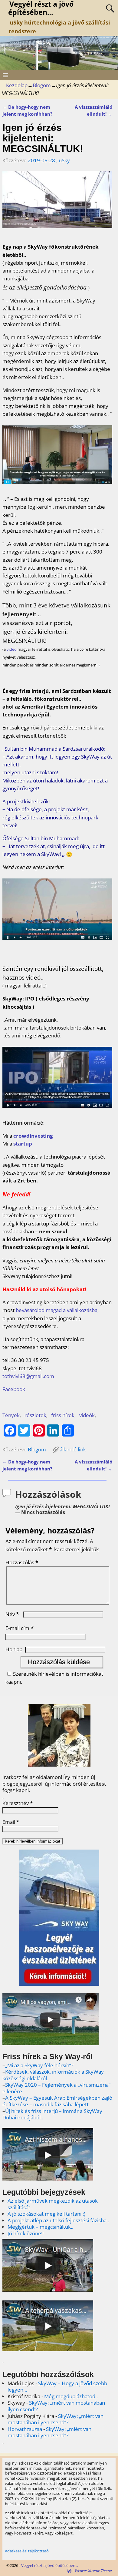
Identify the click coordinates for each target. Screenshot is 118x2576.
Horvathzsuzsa (25, 2429)
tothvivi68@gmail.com (28, 1376)
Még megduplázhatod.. (71, 2396)
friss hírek (63, 1415)
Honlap (14, 1649)
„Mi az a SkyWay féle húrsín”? (39, 2065)
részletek (35, 1415)
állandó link (73, 1449)
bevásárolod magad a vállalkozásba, (57, 1310)
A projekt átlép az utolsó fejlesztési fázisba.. (58, 2220)
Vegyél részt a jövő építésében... (50, 2565)
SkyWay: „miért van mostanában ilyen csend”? (56, 2406)
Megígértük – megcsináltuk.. (40, 2227)
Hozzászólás (22, 1562)
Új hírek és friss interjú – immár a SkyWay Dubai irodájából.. (52, 2114)
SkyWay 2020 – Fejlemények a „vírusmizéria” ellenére (56, 2088)
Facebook (14, 1389)
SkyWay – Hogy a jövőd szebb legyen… (57, 2387)
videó (12, 649)
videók (87, 1415)
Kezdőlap (17, 85)
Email (11, 1822)
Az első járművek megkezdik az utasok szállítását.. (53, 2204)
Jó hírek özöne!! (26, 2233)
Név (12, 1614)
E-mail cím (20, 1628)
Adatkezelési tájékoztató (27, 2551)
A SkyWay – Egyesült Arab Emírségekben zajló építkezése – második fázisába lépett (57, 2101)
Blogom (42, 85)
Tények (11, 1415)
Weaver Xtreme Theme (93, 2571)
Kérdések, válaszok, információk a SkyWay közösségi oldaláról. (53, 2075)
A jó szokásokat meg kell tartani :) (46, 2214)
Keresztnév (18, 1803)
